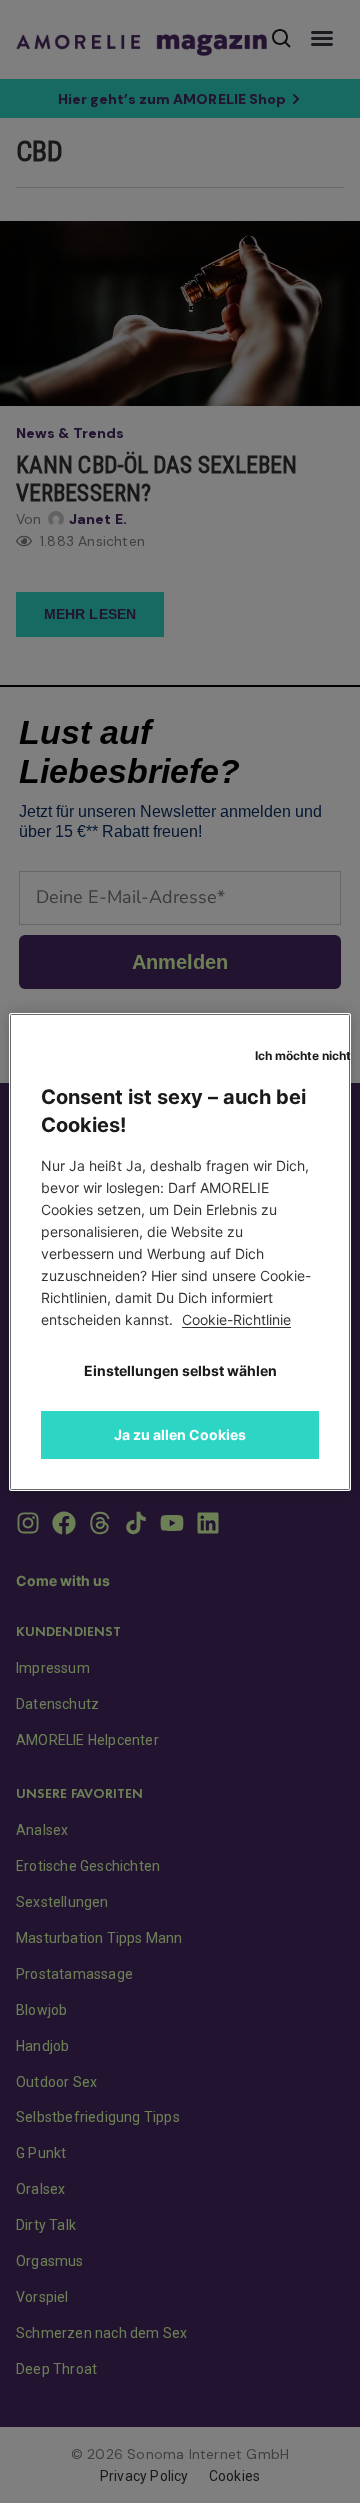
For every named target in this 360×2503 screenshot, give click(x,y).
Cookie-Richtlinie (236, 1319)
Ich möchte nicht (303, 1055)
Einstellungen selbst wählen (180, 1370)
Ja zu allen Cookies (180, 1434)
